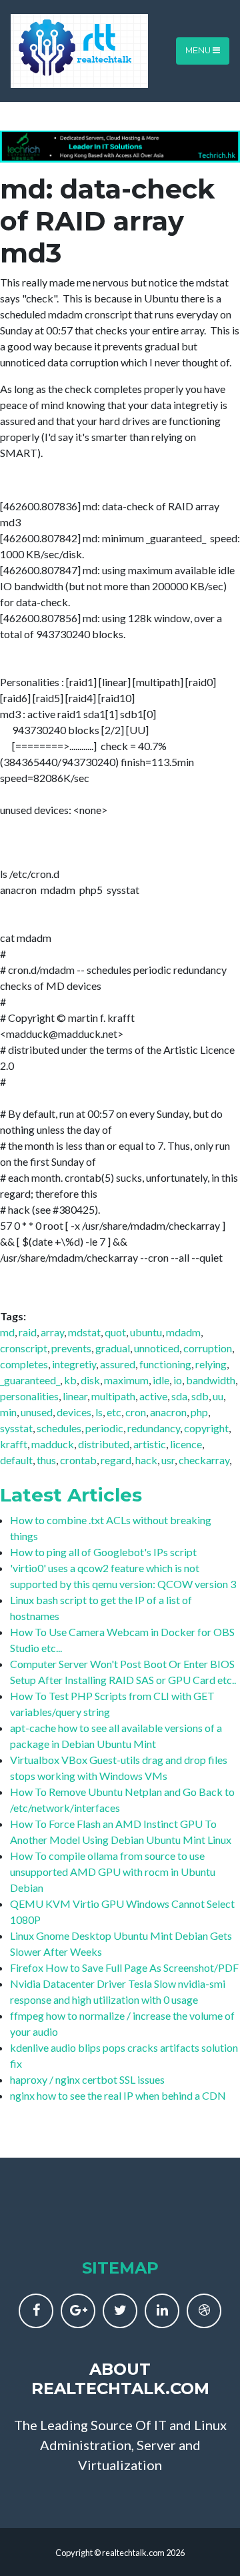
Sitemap (120, 2268)
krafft (14, 1444)
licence (186, 1444)
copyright (206, 1428)
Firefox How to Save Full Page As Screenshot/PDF (124, 1967)
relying (211, 1364)
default (16, 1460)
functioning (165, 1364)
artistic (150, 1444)
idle (161, 1380)
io (178, 1380)
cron (136, 1412)
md (7, 1332)
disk (90, 1380)
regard (116, 1460)
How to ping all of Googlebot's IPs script (103, 1552)
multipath (113, 1396)
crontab (78, 1460)
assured (118, 1364)
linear (75, 1396)
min (8, 1412)
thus (46, 1460)
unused (37, 1412)
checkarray (204, 1460)
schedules (59, 1428)
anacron (168, 1412)
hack (146, 1460)
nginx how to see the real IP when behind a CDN (118, 2095)
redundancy (154, 1428)
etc (114, 1412)
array (52, 1332)
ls (99, 1412)
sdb (200, 1396)
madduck (53, 1444)
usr (168, 1460)
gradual (113, 1348)
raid (28, 1332)
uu (218, 1396)
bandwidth (211, 1380)
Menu (199, 50)
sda (179, 1396)
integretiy (74, 1364)
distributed (104, 1444)
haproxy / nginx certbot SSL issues (87, 2079)
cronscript (24, 1348)
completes (24, 1364)
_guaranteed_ (30, 1380)
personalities (29, 1396)
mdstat (84, 1332)
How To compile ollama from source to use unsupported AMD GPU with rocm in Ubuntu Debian (113, 1872)
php (199, 1412)
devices (74, 1412)
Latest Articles (71, 1495)
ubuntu (146, 1332)
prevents (71, 1348)
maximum (126, 1380)
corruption (208, 1348)
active (153, 1396)
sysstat (16, 1428)
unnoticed (157, 1348)
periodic (104, 1428)
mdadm (183, 1332)
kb (70, 1380)
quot (115, 1332)
